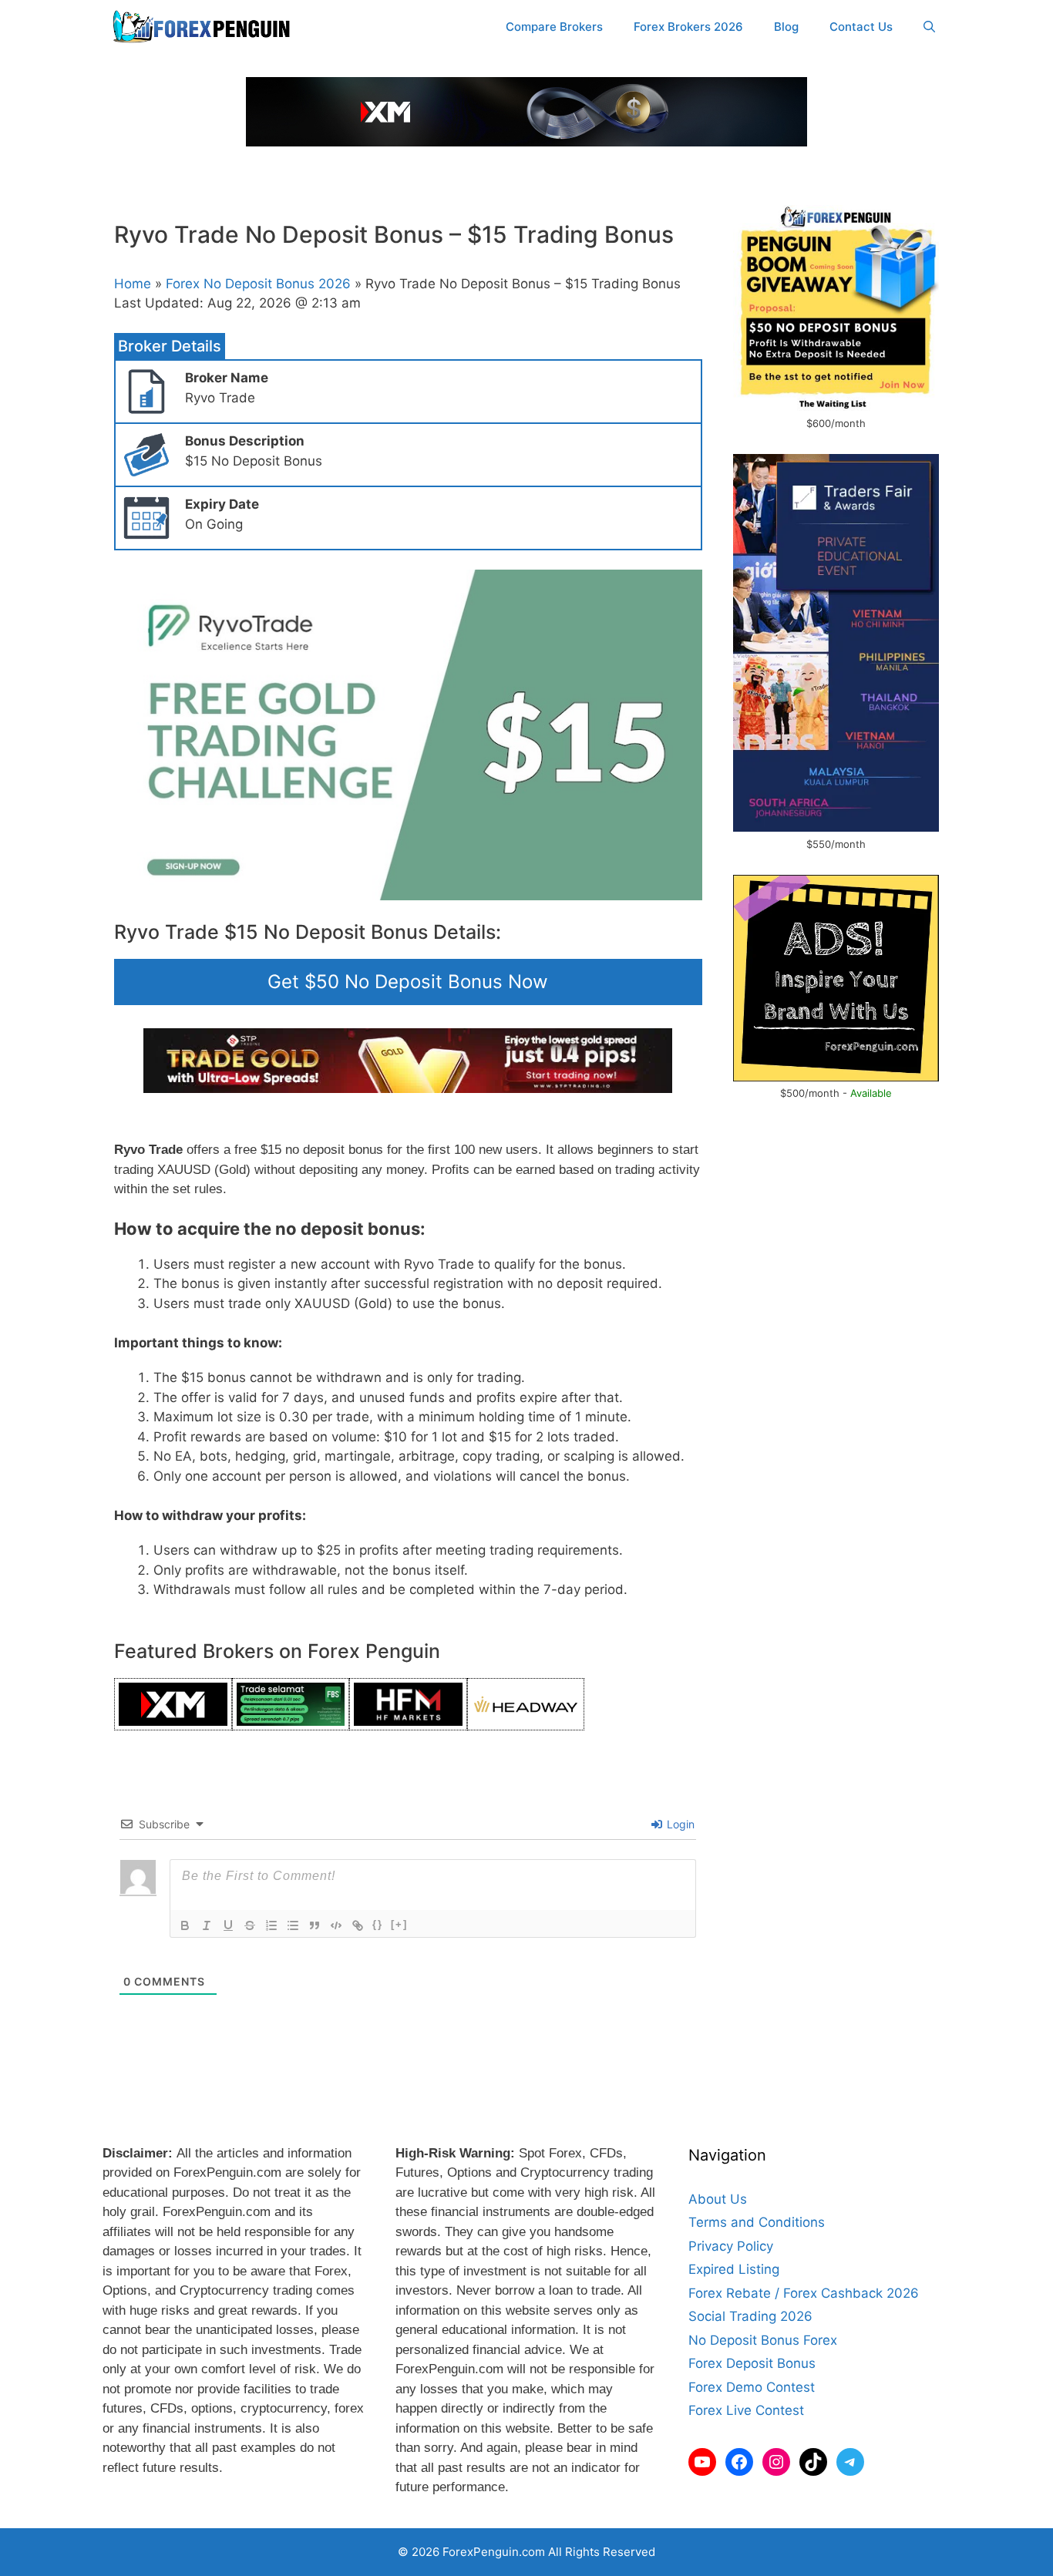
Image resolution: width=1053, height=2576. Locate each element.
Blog (786, 27)
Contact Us (861, 27)
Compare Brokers (554, 27)
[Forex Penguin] (205, 27)
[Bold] (185, 1925)
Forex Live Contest (746, 2410)
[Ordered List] (271, 1925)
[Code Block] (336, 1925)
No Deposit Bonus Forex (763, 2340)
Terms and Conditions (757, 2222)
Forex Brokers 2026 (688, 27)
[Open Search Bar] (929, 27)
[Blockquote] (315, 1925)
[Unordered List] (293, 1925)
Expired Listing (734, 2269)
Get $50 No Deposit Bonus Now (408, 982)
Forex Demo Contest (752, 2387)
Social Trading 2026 (750, 2316)
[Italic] (207, 1925)
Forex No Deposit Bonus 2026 (258, 284)
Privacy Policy (731, 2246)
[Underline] (228, 1925)
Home (133, 284)
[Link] (358, 1925)
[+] (399, 1924)
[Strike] (250, 1925)
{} (378, 1924)
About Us (718, 2199)
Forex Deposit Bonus (752, 2363)
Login (679, 1824)
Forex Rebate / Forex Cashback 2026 (804, 2293)
